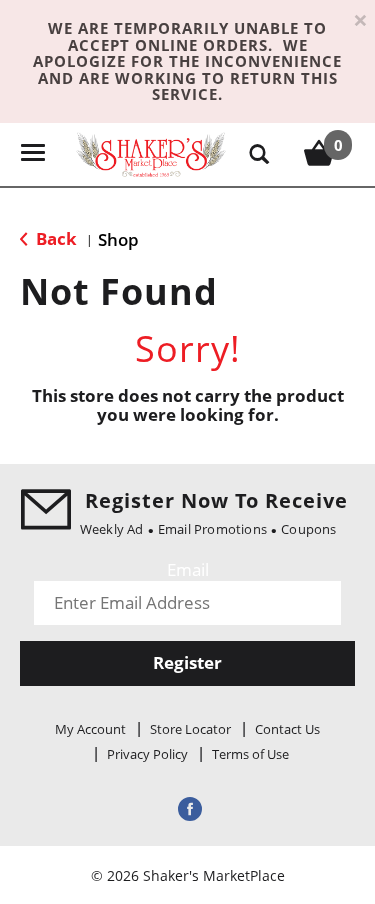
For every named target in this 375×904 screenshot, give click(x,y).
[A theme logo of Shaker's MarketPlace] (151, 152)
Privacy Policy (147, 754)
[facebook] (188, 808)
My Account (90, 729)
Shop (118, 239)
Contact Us (287, 729)
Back (54, 238)
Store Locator (190, 729)
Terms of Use (250, 754)
